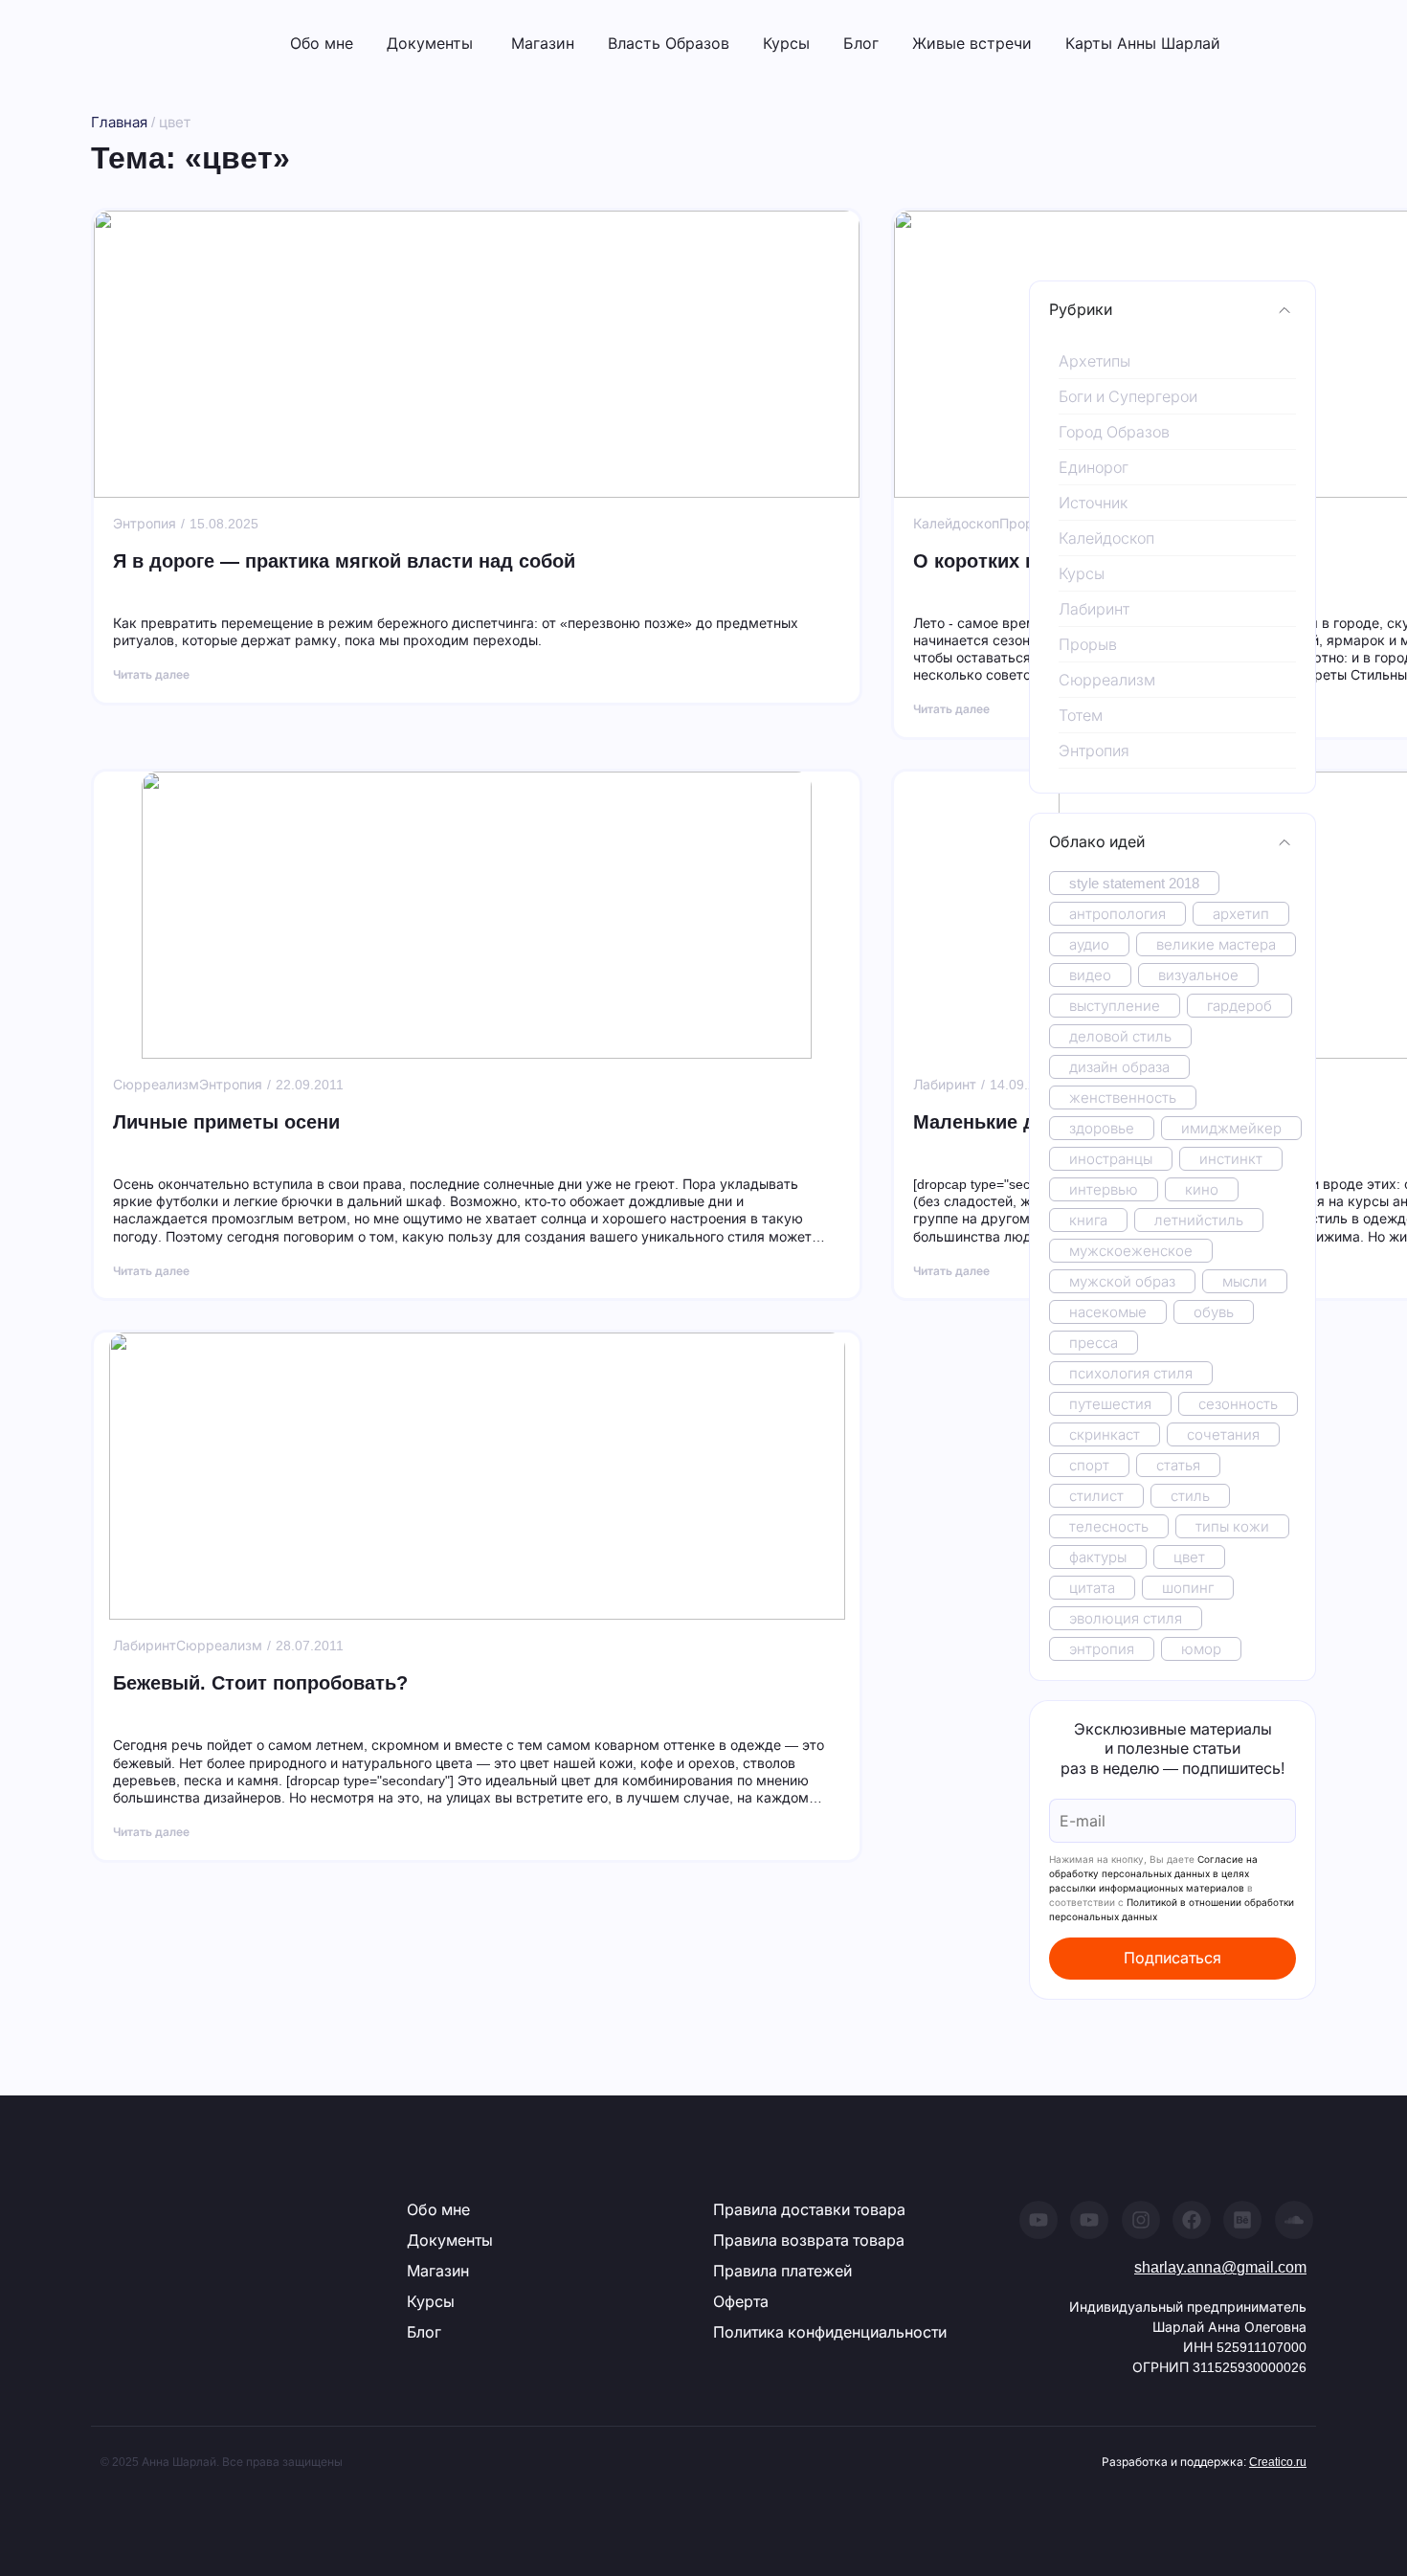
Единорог (1094, 468)
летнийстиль (1199, 1220)
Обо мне (322, 43)
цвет (1189, 1557)
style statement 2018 (1134, 883)
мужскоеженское (1131, 1251)
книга (1088, 1220)
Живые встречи (972, 43)
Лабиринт (1094, 609)
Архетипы (1094, 361)
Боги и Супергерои (1128, 397)
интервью (1104, 1189)
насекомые (1108, 1312)
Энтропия (1094, 751)
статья (1178, 1465)
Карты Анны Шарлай (1143, 43)
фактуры (1098, 1557)
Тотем (1081, 716)
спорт (1089, 1465)
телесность (1109, 1526)
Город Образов (1114, 432)
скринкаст (1105, 1434)
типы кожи (1232, 1526)
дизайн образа (1119, 1067)
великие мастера (1216, 944)
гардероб (1239, 1006)
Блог (861, 43)
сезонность (1238, 1404)
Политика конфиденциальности (830, 2332)
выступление (1115, 1006)
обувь (1214, 1312)
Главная (119, 122)
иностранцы (1111, 1159)
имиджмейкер (1231, 1128)
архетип (1241, 914)
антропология (1117, 914)
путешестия (1110, 1404)
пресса (1094, 1343)
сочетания (1223, 1434)
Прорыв (1088, 645)
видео (1090, 975)
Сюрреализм (1107, 680)
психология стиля (1131, 1373)
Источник (1093, 503)
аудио (1089, 944)
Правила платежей (782, 2271)
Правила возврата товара (809, 2240)
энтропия (1102, 1649)
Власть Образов (669, 43)
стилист (1096, 1496)
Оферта (741, 2302)
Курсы (786, 43)
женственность (1123, 1098)
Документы (430, 43)
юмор (1201, 1649)
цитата (1092, 1588)
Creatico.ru (1278, 2462)
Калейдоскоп (1106, 538)
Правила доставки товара (809, 2210)
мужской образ (1122, 1281)
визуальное (1198, 975)
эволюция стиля (1126, 1618)
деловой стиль (1120, 1036)
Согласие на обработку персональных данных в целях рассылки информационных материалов (1153, 1873)
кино (1202, 1189)
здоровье (1102, 1128)
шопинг (1188, 1588)
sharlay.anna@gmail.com (1220, 2267)
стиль (1190, 1496)
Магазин (543, 43)
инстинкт (1231, 1159)
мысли (1245, 1281)
